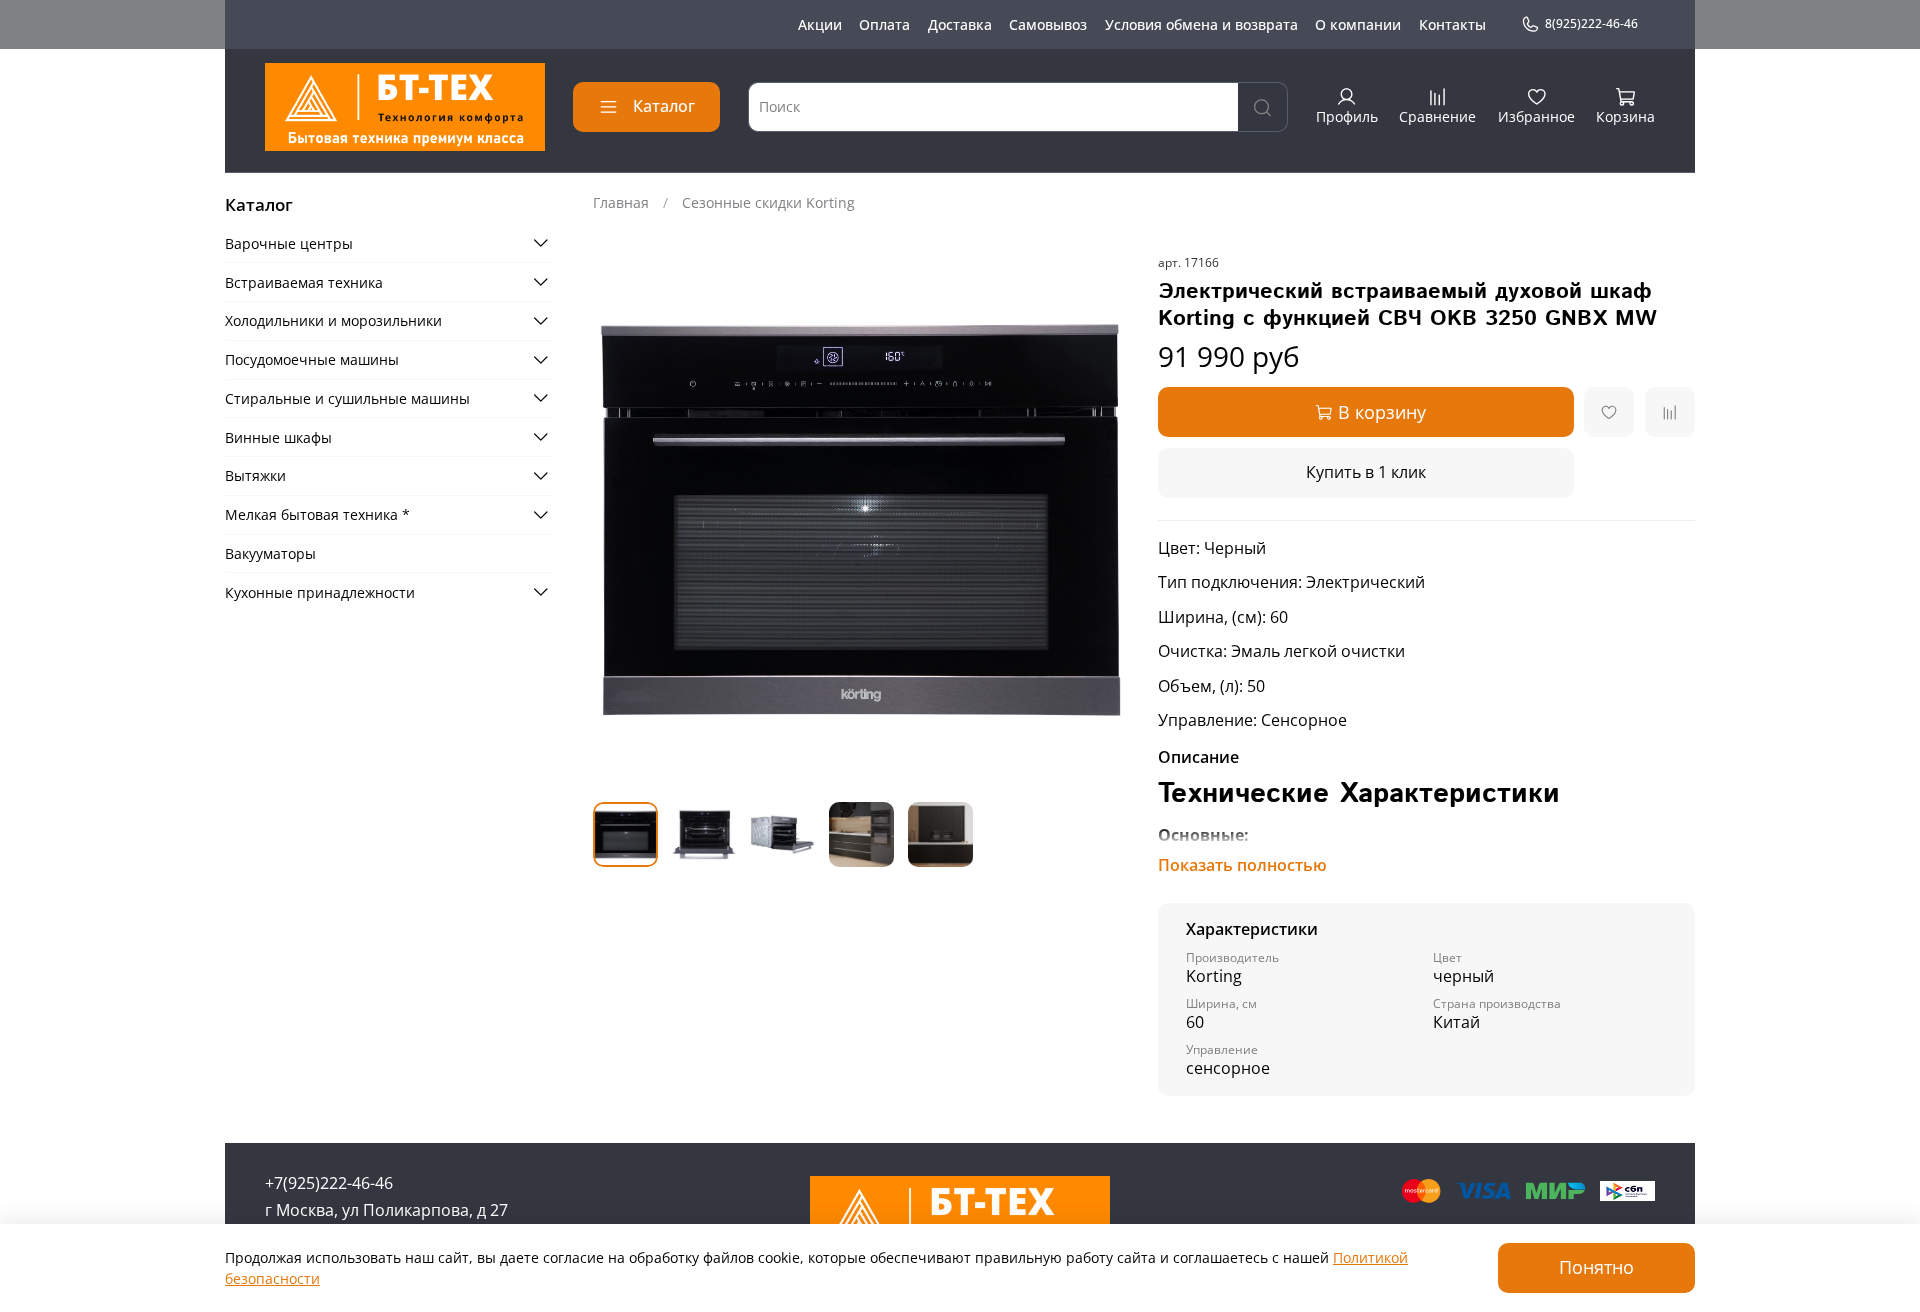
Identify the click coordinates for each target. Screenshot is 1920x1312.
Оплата (884, 24)
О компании (1358, 24)
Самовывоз (1048, 24)
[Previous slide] (621, 520)
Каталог (664, 106)
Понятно (1596, 1267)
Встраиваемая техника (304, 281)
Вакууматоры (270, 553)
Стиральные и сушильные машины (347, 397)
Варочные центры (289, 242)
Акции (820, 24)
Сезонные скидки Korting (768, 202)
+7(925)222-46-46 (329, 1183)
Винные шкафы (278, 436)
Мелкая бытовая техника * (317, 514)
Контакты (1452, 24)
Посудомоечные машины (312, 359)
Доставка (960, 24)
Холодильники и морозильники (333, 320)
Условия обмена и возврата (1201, 24)
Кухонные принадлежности (320, 591)
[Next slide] (1102, 520)
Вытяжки (255, 475)
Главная (621, 202)
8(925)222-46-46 (1591, 23)
